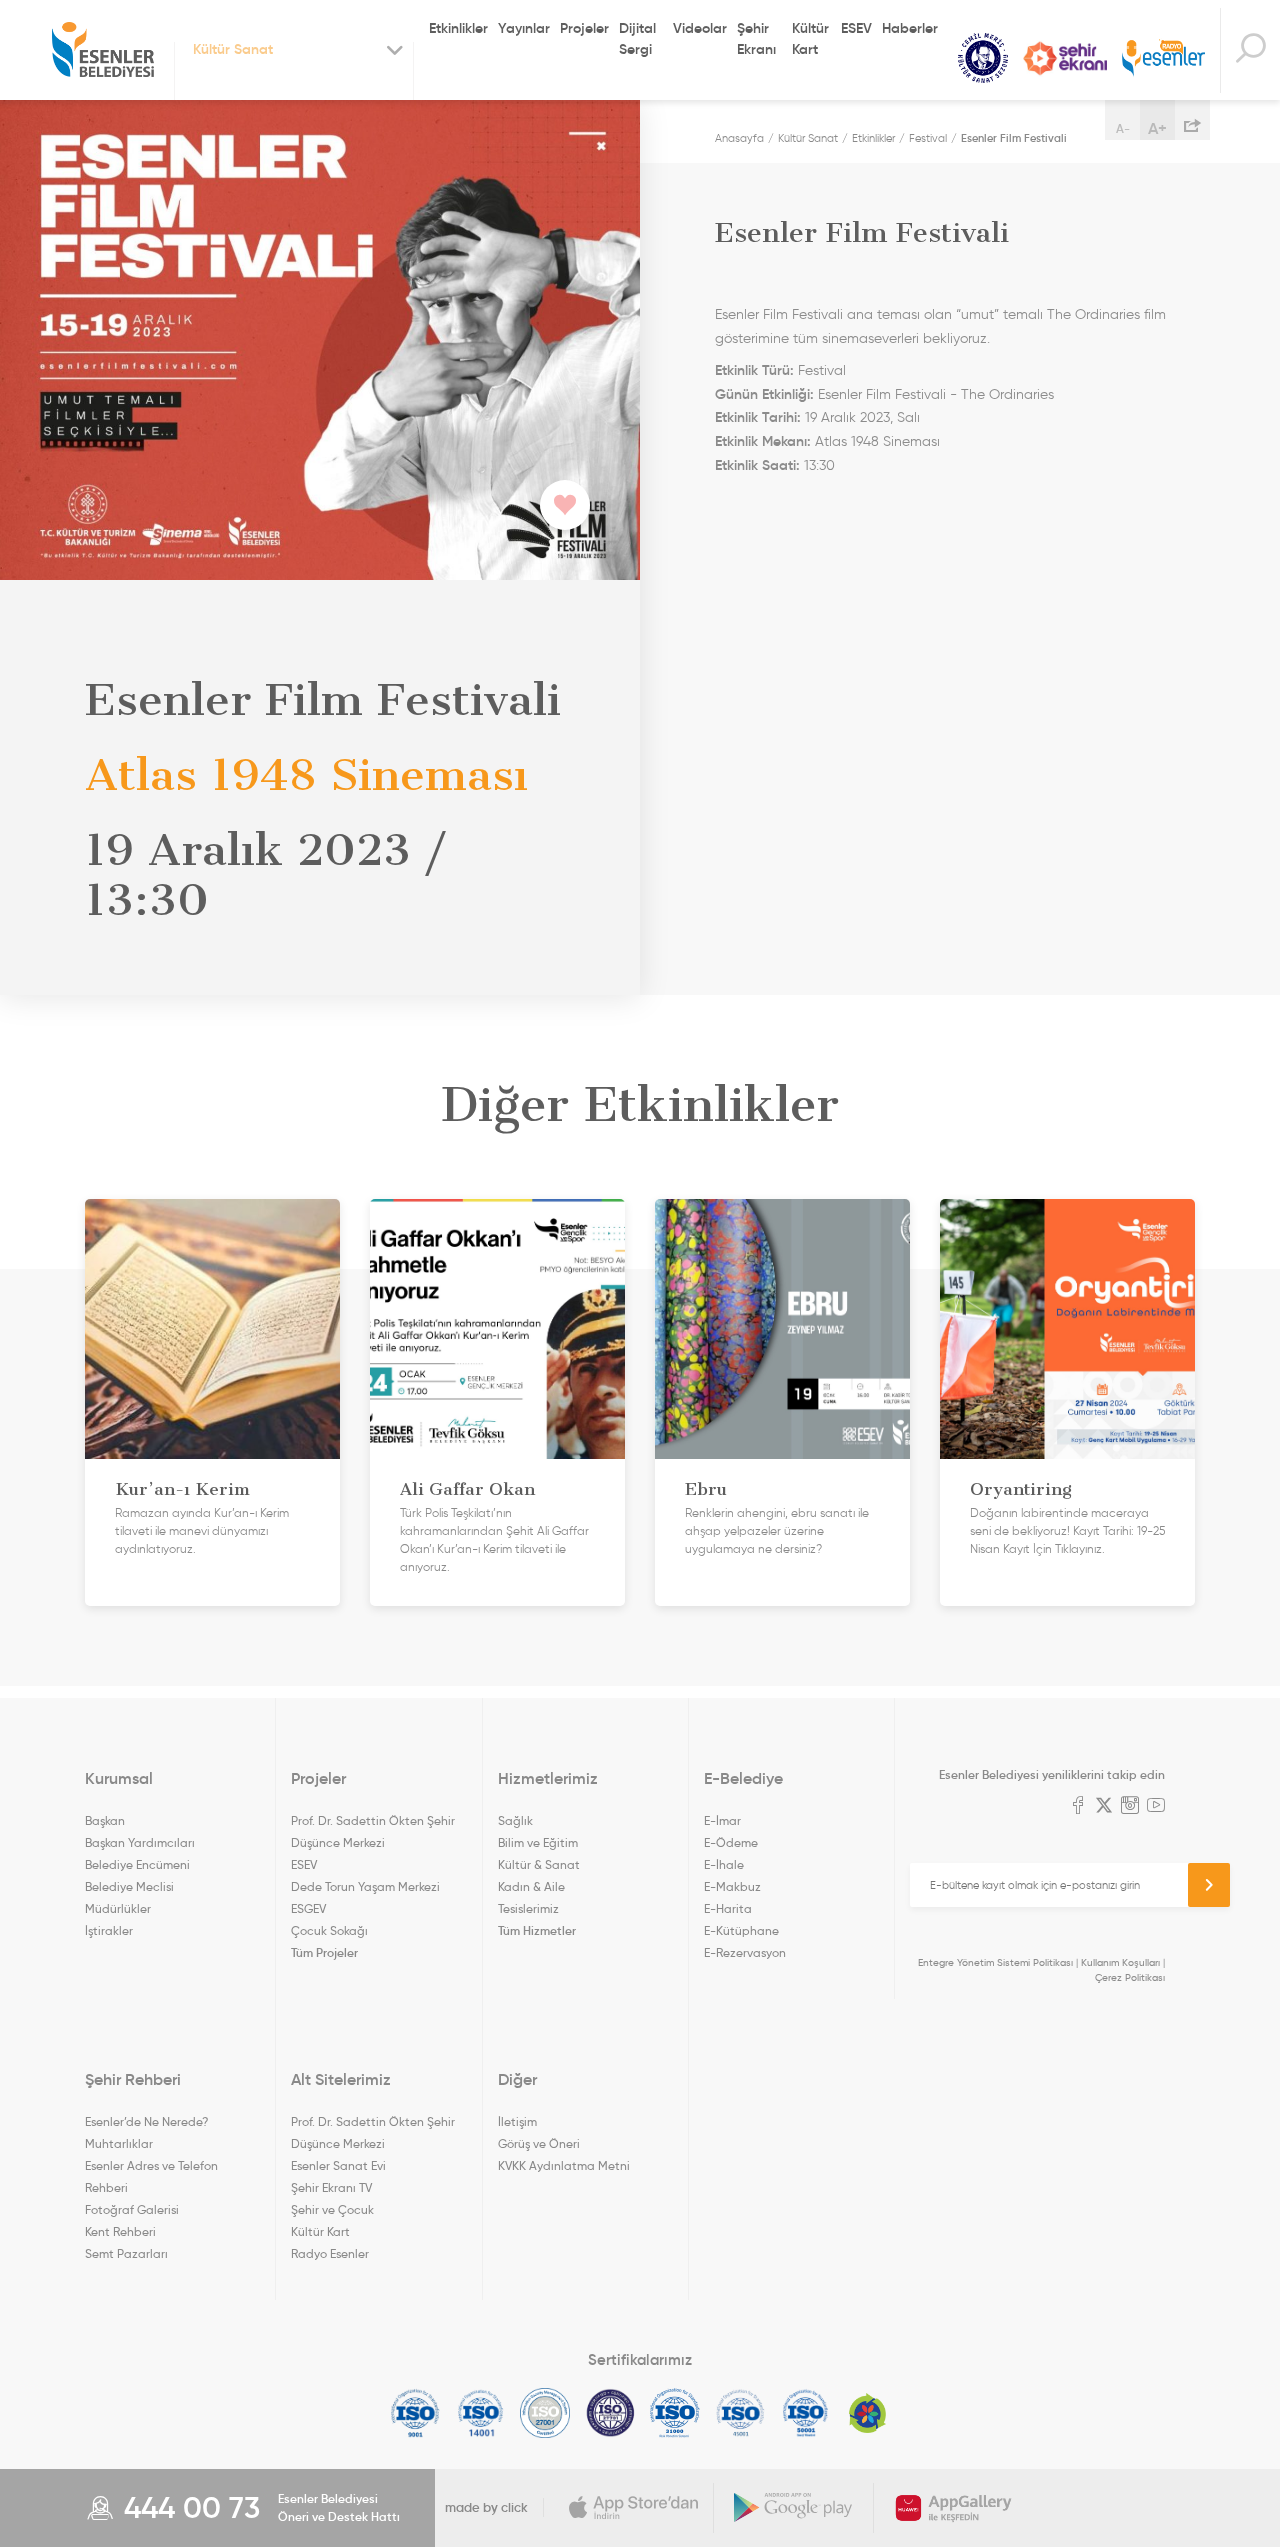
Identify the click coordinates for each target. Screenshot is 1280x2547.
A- (1123, 128)
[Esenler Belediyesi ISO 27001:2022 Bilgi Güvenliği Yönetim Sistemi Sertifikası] (545, 2413)
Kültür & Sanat (539, 1864)
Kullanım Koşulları (1120, 1962)
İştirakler (109, 1930)
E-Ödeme (731, 1842)
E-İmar (722, 1820)
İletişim (517, 2121)
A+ (1157, 128)
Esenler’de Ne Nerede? (146, 2121)
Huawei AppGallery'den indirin (954, 2508)
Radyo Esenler (1163, 58)
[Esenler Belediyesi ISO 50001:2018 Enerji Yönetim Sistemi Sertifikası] (805, 2413)
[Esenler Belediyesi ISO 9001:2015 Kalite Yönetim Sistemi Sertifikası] (415, 2413)
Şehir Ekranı (756, 38)
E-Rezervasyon (745, 1952)
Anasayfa (739, 138)
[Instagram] (1130, 1807)
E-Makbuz (732, 1886)
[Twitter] (1104, 1807)
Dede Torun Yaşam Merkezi (365, 1886)
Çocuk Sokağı (329, 1930)
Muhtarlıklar (119, 2143)
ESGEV (308, 1908)
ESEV (856, 28)
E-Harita (728, 1908)
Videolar (700, 28)
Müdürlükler (118, 1908)
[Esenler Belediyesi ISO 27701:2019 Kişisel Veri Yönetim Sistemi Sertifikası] (610, 2413)
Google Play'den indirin (794, 2508)
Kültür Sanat (983, 58)
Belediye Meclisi (129, 1886)
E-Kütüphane (741, 1930)
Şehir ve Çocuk (332, 2209)
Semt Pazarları (126, 2253)
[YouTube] (1156, 1807)
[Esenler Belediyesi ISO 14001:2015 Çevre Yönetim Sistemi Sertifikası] (480, 2413)
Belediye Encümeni (137, 1864)
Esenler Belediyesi (103, 50)
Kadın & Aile (531, 1886)
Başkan (105, 1820)
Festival (928, 138)
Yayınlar (524, 28)
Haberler (910, 28)
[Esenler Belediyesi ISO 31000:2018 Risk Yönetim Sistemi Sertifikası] (675, 2413)
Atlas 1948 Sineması (877, 441)
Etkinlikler (458, 28)
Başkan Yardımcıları (140, 1842)
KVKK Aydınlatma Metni (564, 2165)
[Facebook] (1078, 1807)
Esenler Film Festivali (1014, 138)
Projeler (584, 28)
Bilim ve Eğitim (538, 1842)
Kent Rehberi (120, 2231)
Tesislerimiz (528, 1908)
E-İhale (724, 1864)
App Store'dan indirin (634, 2508)
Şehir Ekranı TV (1065, 58)
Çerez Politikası (1130, 1977)
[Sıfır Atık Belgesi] (868, 2413)
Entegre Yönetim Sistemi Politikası (995, 1962)
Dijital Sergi (637, 38)
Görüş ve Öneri (539, 2143)
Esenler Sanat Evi (338, 2165)
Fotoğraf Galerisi (132, 2209)
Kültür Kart (810, 38)
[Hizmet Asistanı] (1250, 50)
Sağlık (515, 1820)
